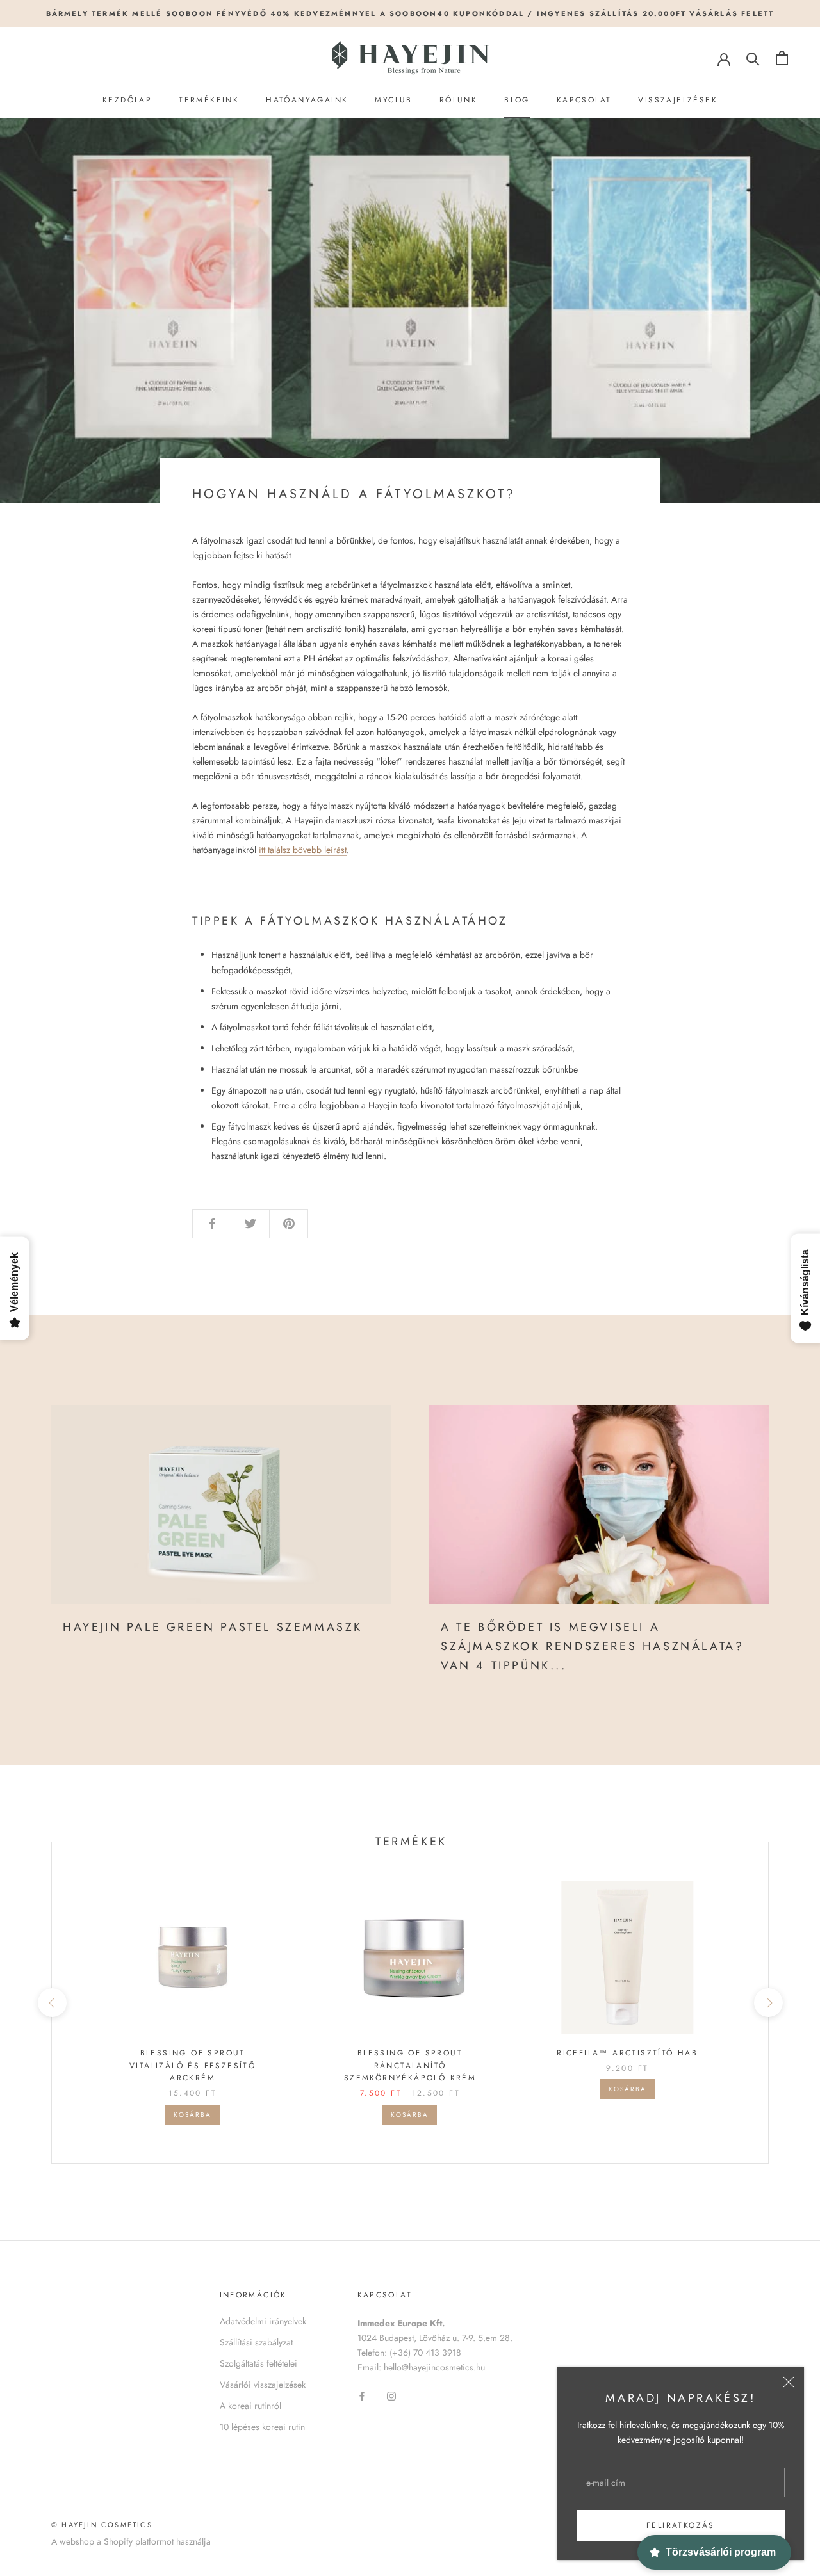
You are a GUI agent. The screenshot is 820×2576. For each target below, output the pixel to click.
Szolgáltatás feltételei (258, 2363)
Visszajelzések (678, 100)
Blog (517, 100)
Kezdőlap (127, 100)
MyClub (393, 100)
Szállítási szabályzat (256, 2342)
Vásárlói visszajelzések (263, 2385)
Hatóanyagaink (307, 100)
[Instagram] (391, 2395)
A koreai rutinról (250, 2406)
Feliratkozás (681, 2525)
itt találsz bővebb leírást (303, 850)
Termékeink (209, 100)
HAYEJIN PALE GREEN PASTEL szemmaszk (213, 1627)
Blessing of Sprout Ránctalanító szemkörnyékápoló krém (410, 2066)
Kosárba (193, 2115)
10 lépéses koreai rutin (262, 2427)
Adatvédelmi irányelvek (263, 2321)
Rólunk (458, 100)
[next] (768, 2003)
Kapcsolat (584, 100)
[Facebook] (362, 2395)
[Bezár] (789, 2382)
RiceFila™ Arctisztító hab (627, 2053)
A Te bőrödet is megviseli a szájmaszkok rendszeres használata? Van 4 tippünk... (592, 1646)
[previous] (52, 2003)
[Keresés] (753, 58)
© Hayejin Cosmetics (102, 2525)
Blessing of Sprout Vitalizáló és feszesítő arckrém (193, 2066)
